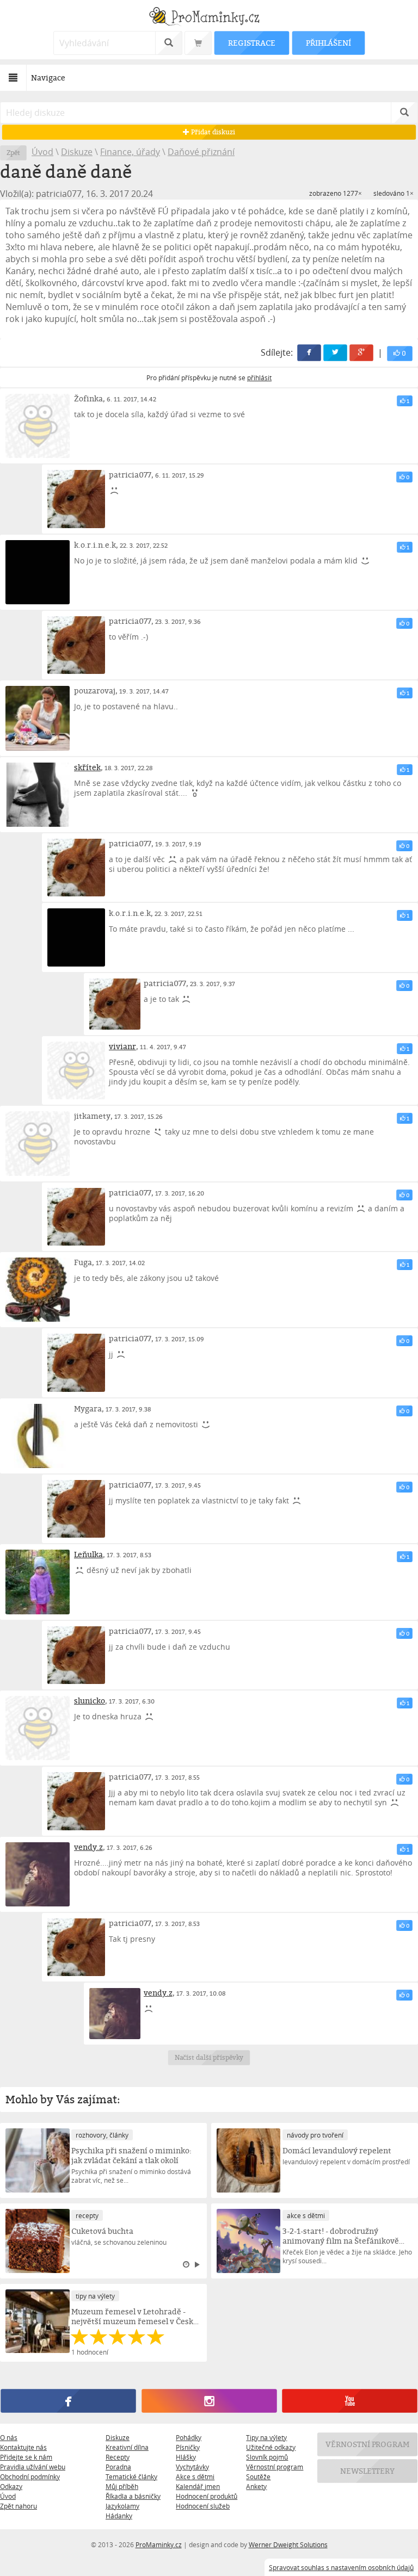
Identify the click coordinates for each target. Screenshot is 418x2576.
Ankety (256, 2486)
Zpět (13, 153)
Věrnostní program (275, 2467)
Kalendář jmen (198, 2486)
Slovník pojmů (267, 2457)
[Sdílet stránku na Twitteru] (335, 353)
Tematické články (131, 2476)
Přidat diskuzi (212, 132)
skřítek (87, 767)
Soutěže (258, 2476)
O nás (9, 2437)
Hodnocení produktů (207, 2496)
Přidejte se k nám (26, 2457)
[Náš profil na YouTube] (349, 2401)
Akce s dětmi (195, 2476)
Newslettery (367, 2471)
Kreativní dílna (127, 2447)
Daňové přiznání (201, 152)
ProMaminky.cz (159, 2544)
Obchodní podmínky (30, 2476)
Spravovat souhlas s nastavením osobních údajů (341, 2567)
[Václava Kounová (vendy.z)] (38, 1874)
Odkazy (11, 2486)
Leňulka (88, 1554)
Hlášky (186, 2457)
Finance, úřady (130, 152)
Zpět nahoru (19, 2506)
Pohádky (189, 2437)
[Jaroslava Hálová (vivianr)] (76, 1070)
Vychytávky (192, 2467)
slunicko (90, 1701)
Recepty (118, 2457)
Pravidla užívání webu (33, 2467)
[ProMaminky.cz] (209, 18)
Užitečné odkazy (271, 2447)
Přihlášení (328, 43)
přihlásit (259, 377)
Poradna (118, 2467)
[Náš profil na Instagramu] (209, 2401)
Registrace (251, 43)
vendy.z (88, 1847)
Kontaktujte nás (23, 2447)
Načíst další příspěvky (209, 2057)
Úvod (42, 152)
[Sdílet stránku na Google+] (361, 353)
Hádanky (119, 2516)
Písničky (188, 2447)
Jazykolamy (122, 2506)
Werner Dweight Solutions (288, 2544)
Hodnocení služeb (203, 2506)
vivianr (122, 1046)
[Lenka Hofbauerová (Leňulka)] (38, 1582)
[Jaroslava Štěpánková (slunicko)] (38, 1728)
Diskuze (77, 152)
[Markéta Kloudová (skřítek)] (38, 795)
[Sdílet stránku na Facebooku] (309, 353)
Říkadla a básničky (133, 2496)
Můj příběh (122, 2486)
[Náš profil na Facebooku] (68, 2401)
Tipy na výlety (266, 2437)
